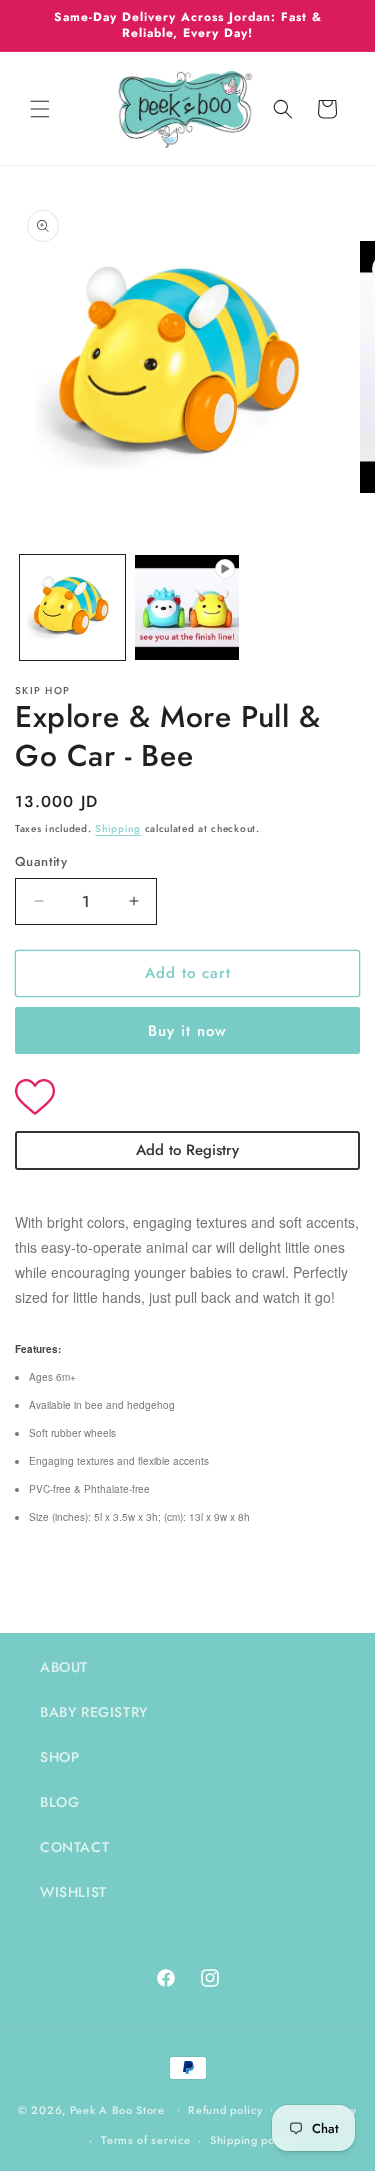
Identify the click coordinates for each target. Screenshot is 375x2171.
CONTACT (74, 1847)
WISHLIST (73, 1892)
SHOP (59, 1757)
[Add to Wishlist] (187, 1099)
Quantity (41, 861)
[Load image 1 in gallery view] (72, 607)
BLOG (59, 1802)
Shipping (118, 828)
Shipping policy (252, 2140)
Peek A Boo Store (117, 2109)
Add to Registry (187, 1150)
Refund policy (225, 2110)
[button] (40, 109)
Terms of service (145, 2140)
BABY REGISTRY (94, 1712)
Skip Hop (42, 690)
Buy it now (187, 1031)
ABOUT (64, 1667)
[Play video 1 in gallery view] (187, 607)
